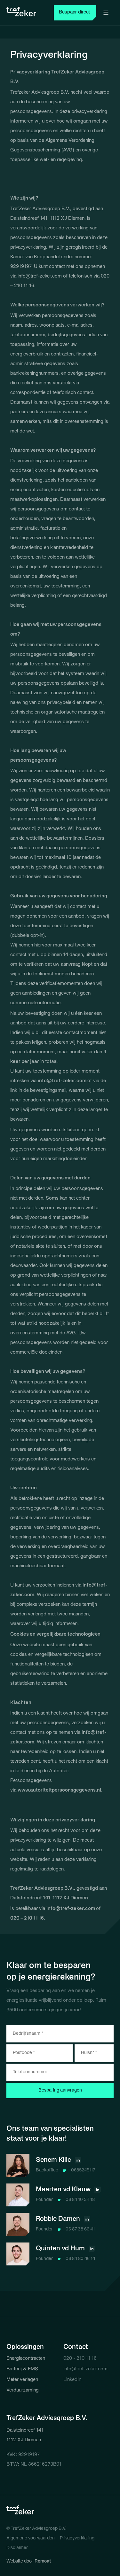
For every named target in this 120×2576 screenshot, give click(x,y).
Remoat (43, 2561)
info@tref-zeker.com (40, 276)
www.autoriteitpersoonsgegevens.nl (59, 1790)
